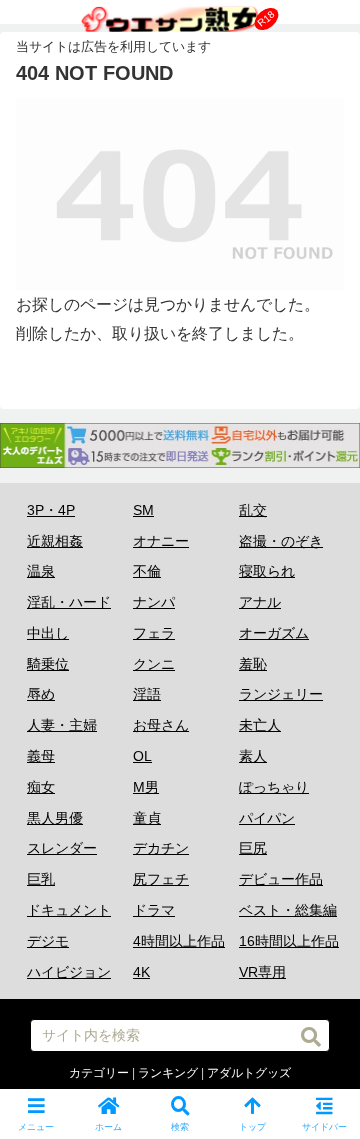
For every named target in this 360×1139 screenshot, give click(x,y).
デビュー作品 (281, 879)
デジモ (48, 941)
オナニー (161, 541)
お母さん (161, 725)
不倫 (147, 571)
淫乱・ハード (69, 602)
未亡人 (260, 725)
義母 (41, 756)
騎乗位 (48, 664)
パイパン (267, 818)
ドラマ (154, 910)
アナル (260, 602)
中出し (48, 633)
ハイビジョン (69, 972)
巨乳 (41, 879)
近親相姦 (55, 541)
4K (141, 972)
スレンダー (62, 848)
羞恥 (253, 664)
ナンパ (154, 602)
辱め (41, 694)
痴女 (41, 787)
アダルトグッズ (249, 1073)
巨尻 (253, 848)
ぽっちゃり (274, 787)
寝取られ (267, 571)
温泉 (41, 571)
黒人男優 (55, 818)
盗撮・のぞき (281, 541)
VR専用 (262, 972)
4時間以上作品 (179, 941)
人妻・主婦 (62, 725)
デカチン (161, 848)
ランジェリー (281, 694)
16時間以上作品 (289, 941)
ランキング (168, 1073)
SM (143, 510)
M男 (146, 787)
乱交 (253, 510)
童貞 (147, 818)
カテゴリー (99, 1073)
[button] (323, 1028)
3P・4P (51, 510)
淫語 (147, 694)
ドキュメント (69, 910)
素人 (253, 756)
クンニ (154, 664)
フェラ (154, 633)
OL (142, 756)
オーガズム (274, 633)
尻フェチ (161, 879)
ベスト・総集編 (288, 910)
